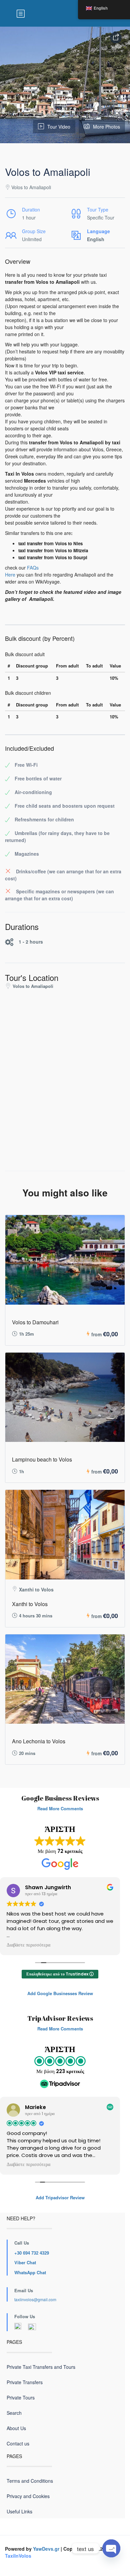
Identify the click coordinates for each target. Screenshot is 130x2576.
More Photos (106, 127)
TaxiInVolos (18, 2556)
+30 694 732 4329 (32, 2253)
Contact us (18, 2443)
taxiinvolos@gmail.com (35, 2299)
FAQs (33, 568)
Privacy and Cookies (28, 2496)
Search (14, 2413)
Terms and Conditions (30, 2481)
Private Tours (21, 2397)
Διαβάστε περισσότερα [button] (28, 1945)
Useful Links (19, 2511)
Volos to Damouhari (35, 1322)
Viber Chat (25, 2262)
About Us (16, 2428)
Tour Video (59, 127)
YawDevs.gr (46, 2549)
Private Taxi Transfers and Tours (41, 2367)
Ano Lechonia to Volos (39, 1741)
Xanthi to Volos (30, 1604)
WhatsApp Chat (30, 2272)
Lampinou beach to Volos (42, 1459)
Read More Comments (60, 1808)
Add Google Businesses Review (60, 1993)
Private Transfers (25, 2382)
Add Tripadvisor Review (60, 2197)
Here (10, 575)
